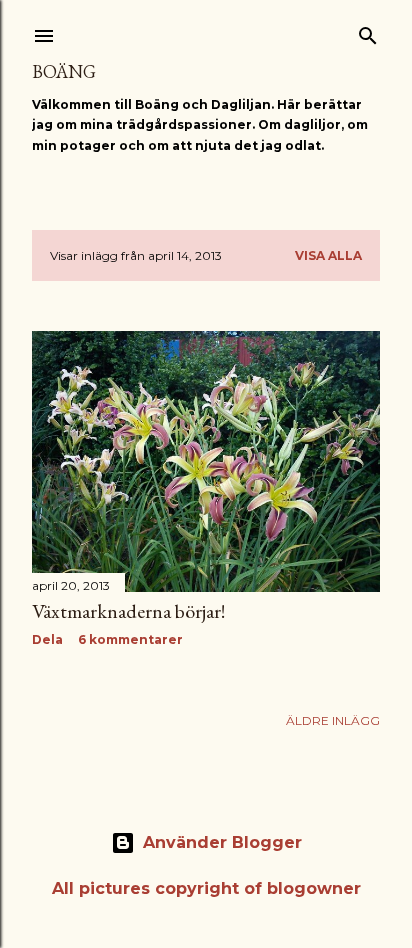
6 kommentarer (130, 639)
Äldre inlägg (333, 720)
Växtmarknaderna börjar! (128, 611)
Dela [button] (47, 639)
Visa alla (328, 255)
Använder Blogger (222, 842)
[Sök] (368, 31)
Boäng (64, 71)
